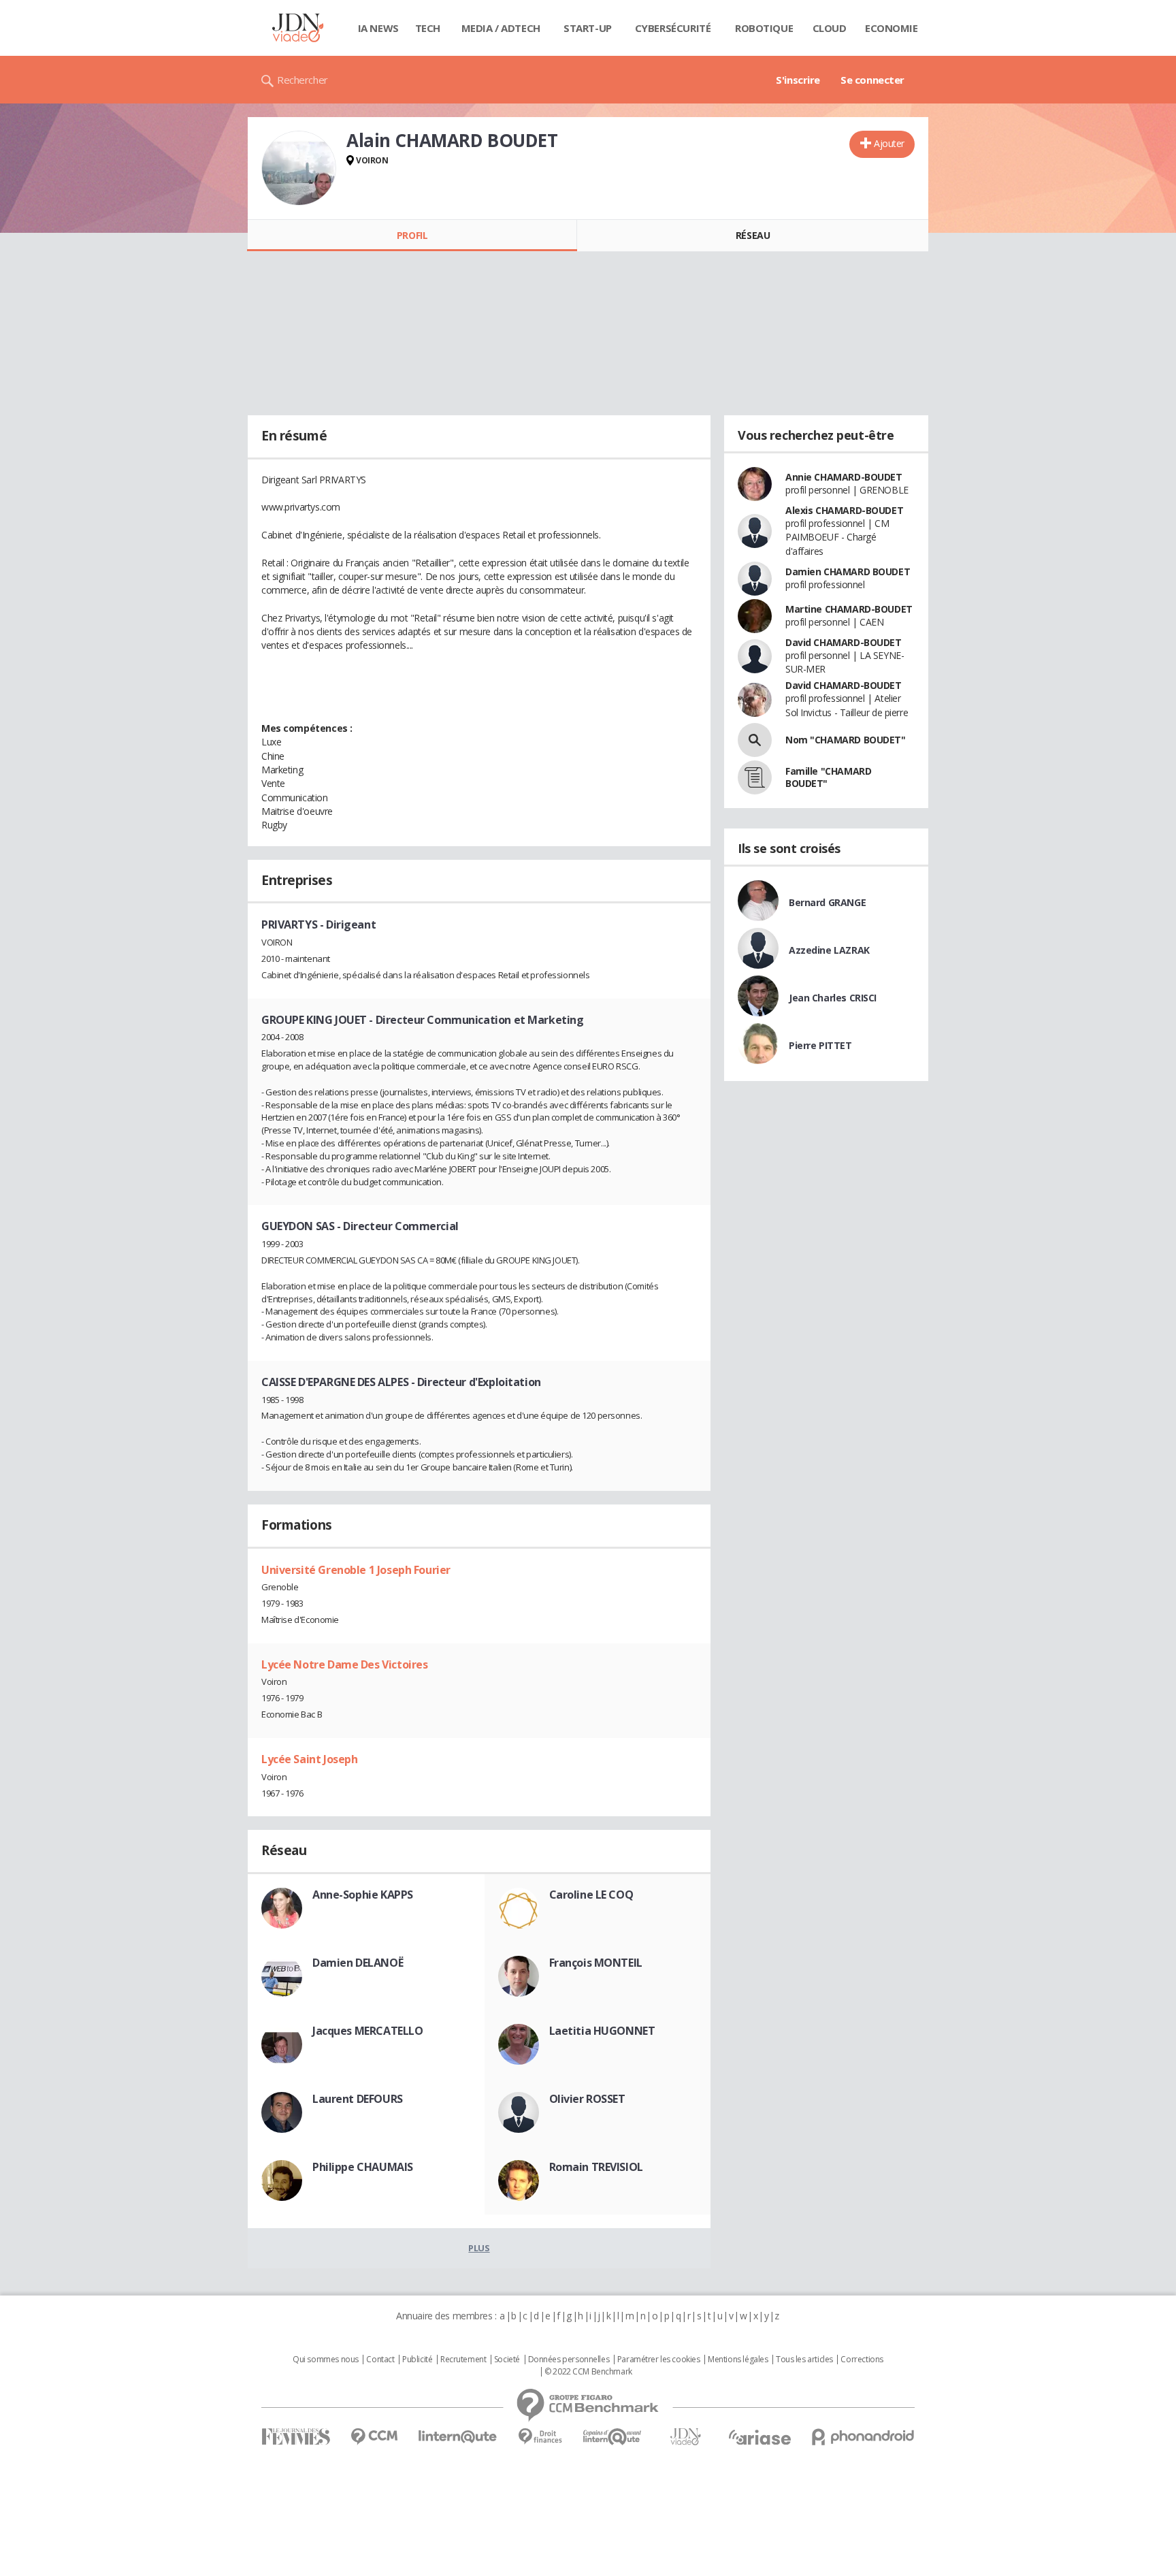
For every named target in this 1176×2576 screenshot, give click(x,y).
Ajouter (889, 143)
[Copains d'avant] (613, 2437)
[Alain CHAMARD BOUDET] (299, 168)
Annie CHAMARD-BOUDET (844, 477)
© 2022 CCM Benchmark (588, 2372)
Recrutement (463, 2360)
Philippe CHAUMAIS (363, 2167)
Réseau (753, 235)
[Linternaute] (458, 2437)
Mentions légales (738, 2360)
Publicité (417, 2360)
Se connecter (872, 80)
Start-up (588, 28)
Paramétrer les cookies (659, 2360)
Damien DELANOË (358, 1963)
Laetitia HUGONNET (602, 2031)
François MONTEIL (596, 1963)
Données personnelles (569, 2360)
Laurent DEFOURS (358, 2099)
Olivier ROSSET (587, 2099)
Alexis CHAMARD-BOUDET (844, 510)
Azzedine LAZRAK (829, 950)
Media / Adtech (501, 28)
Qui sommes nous (326, 2360)
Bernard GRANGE (827, 902)
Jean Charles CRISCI (833, 998)
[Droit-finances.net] (540, 2437)
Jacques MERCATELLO (367, 2031)
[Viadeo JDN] (685, 2437)
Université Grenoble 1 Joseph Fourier (356, 1570)
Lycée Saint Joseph (309, 1759)
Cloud (830, 28)
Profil (412, 235)
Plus (479, 2248)
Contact (380, 2360)
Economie (892, 28)
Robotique (764, 28)
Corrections (862, 2360)
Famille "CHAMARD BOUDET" (828, 777)
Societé (507, 2360)
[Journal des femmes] (296, 2437)
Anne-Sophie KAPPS (363, 1895)
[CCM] (374, 2437)
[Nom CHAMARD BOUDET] (755, 740)
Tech (428, 28)
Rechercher (303, 80)
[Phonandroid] (863, 2437)
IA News (378, 28)
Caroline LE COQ (591, 1895)
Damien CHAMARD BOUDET (848, 571)
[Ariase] (759, 2437)
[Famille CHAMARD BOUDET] (755, 777)
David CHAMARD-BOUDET (844, 642)
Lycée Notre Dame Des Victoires (344, 1664)
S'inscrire (798, 80)
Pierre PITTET (820, 1045)
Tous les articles (804, 2360)
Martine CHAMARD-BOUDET (849, 609)
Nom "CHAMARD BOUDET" (846, 740)
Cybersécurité (673, 28)
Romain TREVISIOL (596, 2167)
